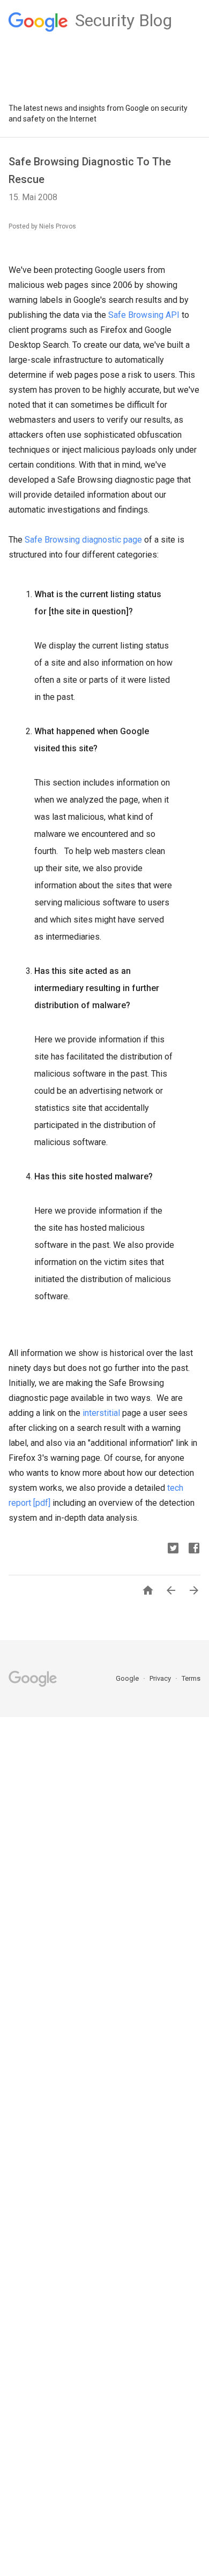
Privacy (161, 1678)
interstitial (101, 1413)
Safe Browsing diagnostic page (83, 540)
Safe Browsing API (144, 315)
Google (128, 1678)
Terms (191, 1678)
